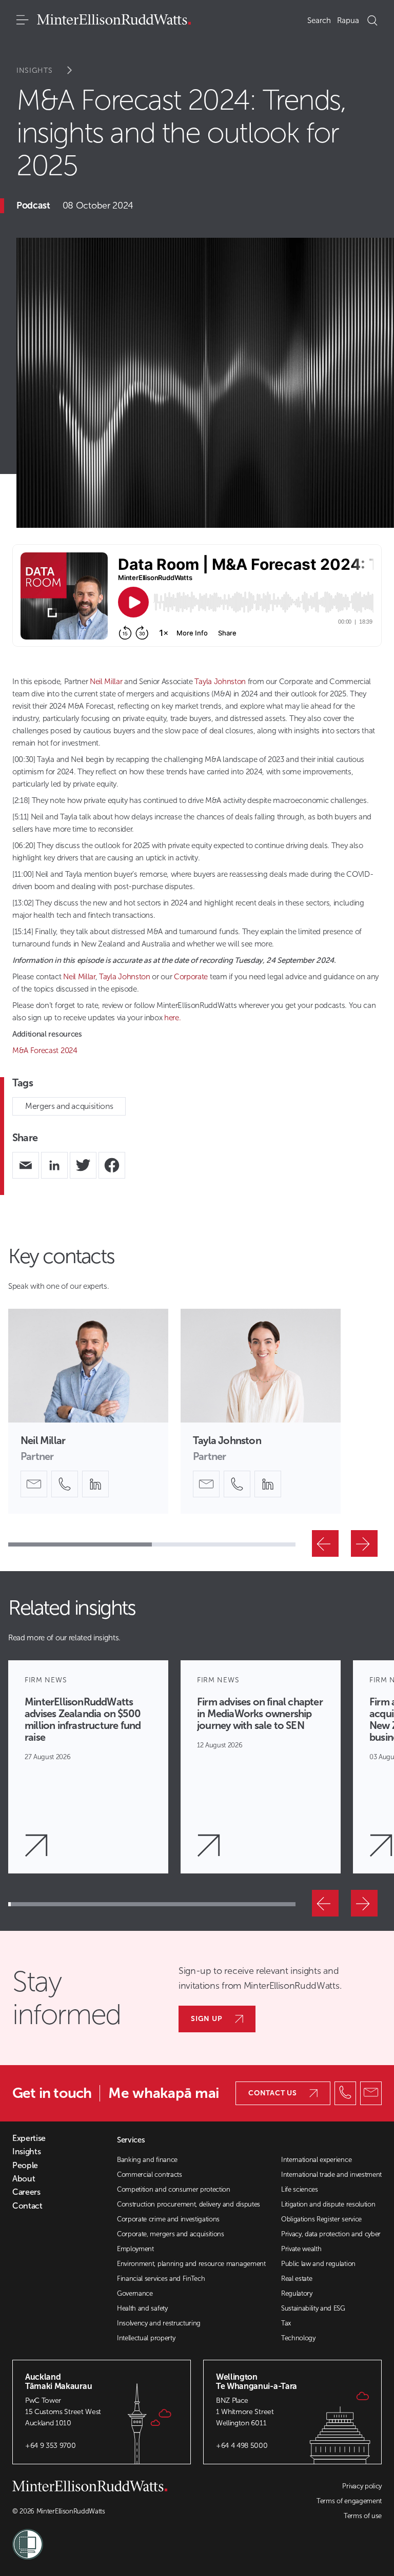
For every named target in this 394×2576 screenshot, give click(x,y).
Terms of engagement (349, 2501)
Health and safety (142, 2308)
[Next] (364, 1543)
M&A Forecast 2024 (45, 1050)
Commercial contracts (150, 2175)
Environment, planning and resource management (191, 2264)
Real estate (297, 2279)
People (25, 2166)
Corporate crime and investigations (168, 2219)
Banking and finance (147, 2160)
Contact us (273, 2093)
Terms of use (363, 2516)
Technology (298, 2338)
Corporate (191, 977)
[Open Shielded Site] (105, 2538)
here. (172, 1018)
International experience (316, 2160)
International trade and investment (331, 2175)
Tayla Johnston (220, 682)
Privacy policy (362, 2486)
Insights (35, 70)
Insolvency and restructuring (159, 2323)
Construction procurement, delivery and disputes (189, 2204)
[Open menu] (23, 20)
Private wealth (301, 2249)
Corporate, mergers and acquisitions (171, 2234)
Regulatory (297, 2293)
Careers (26, 2192)
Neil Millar (106, 682)
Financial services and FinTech (161, 2279)
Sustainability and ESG (313, 2308)
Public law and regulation (318, 2264)
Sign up (207, 2019)
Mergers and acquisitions (69, 1106)
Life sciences (300, 2189)
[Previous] (325, 1543)
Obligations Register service (321, 2219)
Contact (27, 2206)
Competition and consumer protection (174, 2189)
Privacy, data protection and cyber (331, 2234)
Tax (286, 2323)
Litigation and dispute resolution (328, 2204)
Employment (135, 2249)
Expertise (29, 2138)
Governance (135, 2293)
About (24, 2179)
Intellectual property (146, 2338)
